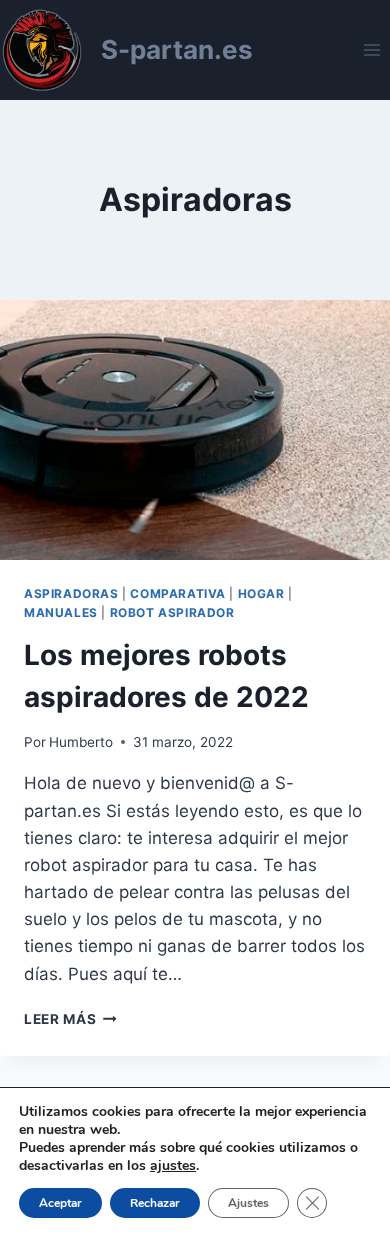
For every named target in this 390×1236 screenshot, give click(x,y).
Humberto (81, 742)
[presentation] (195, 430)
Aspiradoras (71, 593)
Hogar (261, 593)
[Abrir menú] (371, 49)
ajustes (173, 1166)
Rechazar (155, 1203)
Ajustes (248, 1203)
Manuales (61, 612)
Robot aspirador (172, 612)
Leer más (70, 1019)
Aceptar (60, 1203)
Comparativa (178, 593)
